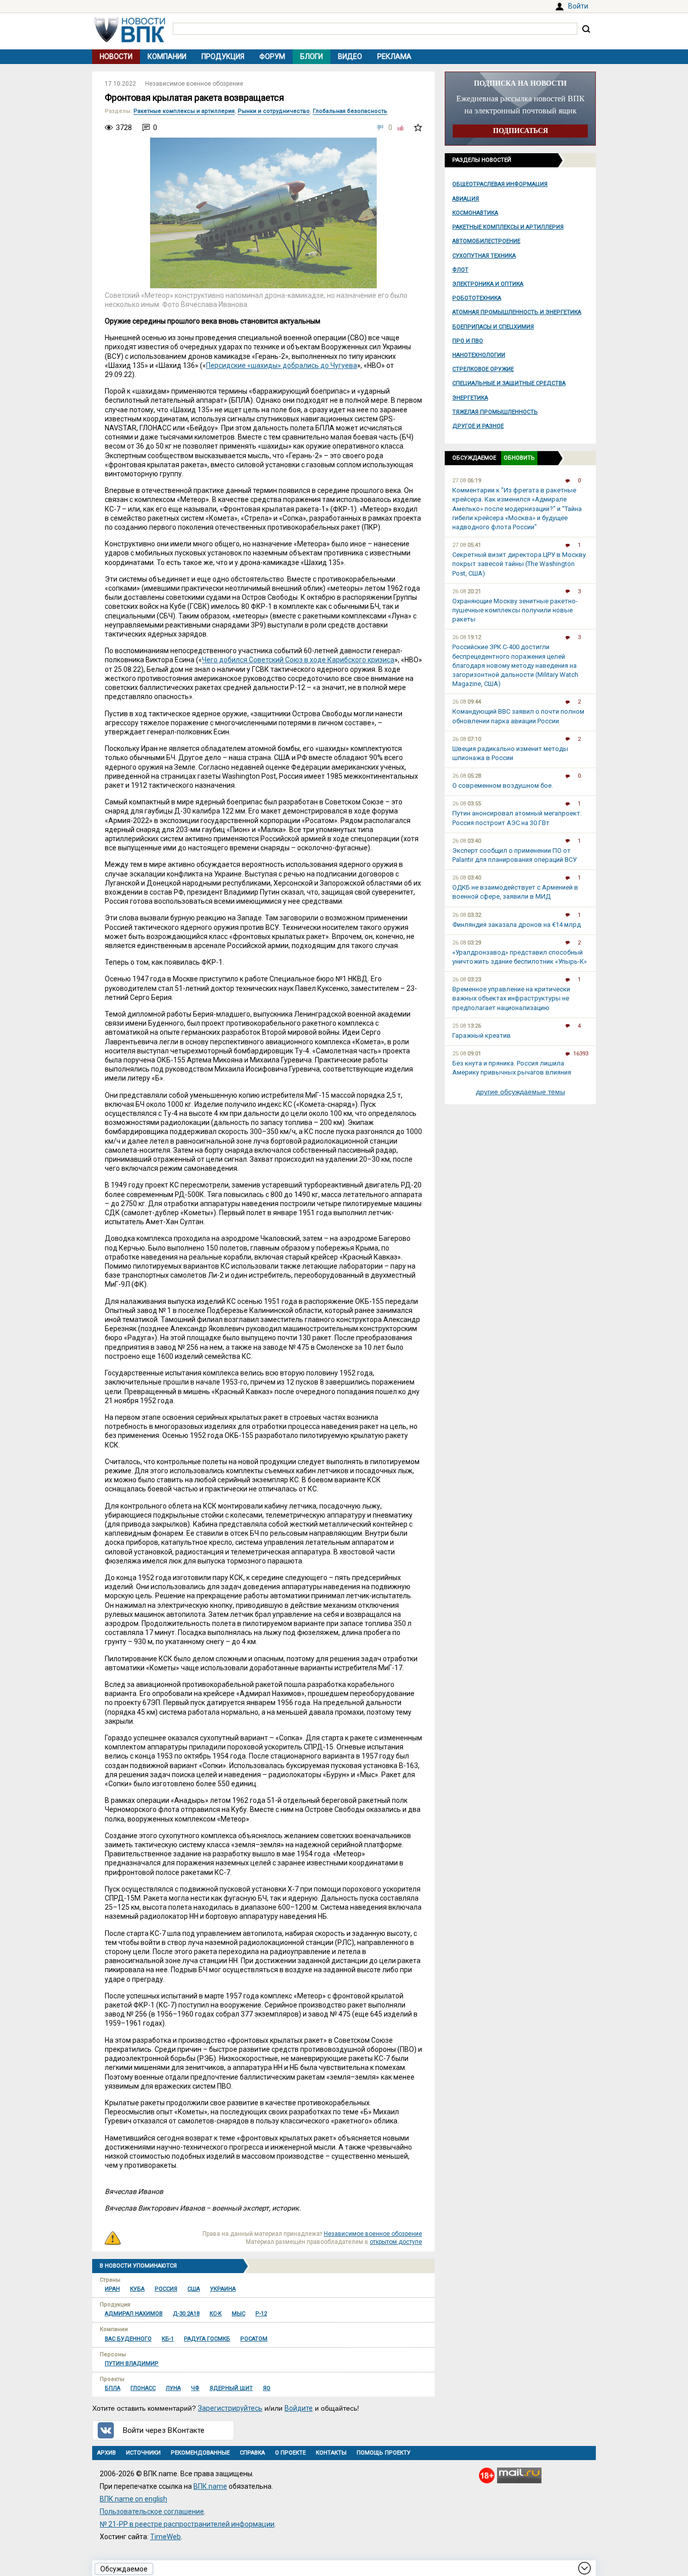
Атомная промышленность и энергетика (517, 312)
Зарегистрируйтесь (230, 2408)
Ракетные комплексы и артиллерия (508, 227)
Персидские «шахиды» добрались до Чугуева (282, 365)
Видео (350, 56)
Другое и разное (478, 426)
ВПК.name (210, 2486)
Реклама (394, 56)
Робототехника (477, 298)
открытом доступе (396, 2242)
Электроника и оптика (488, 284)
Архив (107, 2453)
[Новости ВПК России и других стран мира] (130, 40)
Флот (460, 270)
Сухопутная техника (484, 256)
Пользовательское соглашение (152, 2511)
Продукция (223, 56)
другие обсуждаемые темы (521, 1092)
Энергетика (470, 398)
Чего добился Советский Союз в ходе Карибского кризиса (298, 660)
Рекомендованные (200, 2453)
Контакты (331, 2453)
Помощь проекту (384, 2453)
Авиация (466, 199)
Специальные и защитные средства (509, 383)
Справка (252, 2453)
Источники (143, 2453)
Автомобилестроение (486, 241)
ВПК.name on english (133, 2499)
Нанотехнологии (479, 355)
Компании (167, 56)
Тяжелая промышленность (495, 412)
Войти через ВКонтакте (164, 2430)
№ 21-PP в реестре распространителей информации (187, 2524)
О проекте (290, 2453)
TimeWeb (165, 2537)
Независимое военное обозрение (194, 84)
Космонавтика (475, 213)
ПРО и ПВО (468, 341)
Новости (116, 56)
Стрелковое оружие (483, 369)
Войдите (299, 2408)
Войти (578, 6)
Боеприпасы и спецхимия (493, 327)
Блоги (312, 56)
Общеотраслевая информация (500, 184)
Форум (272, 56)
